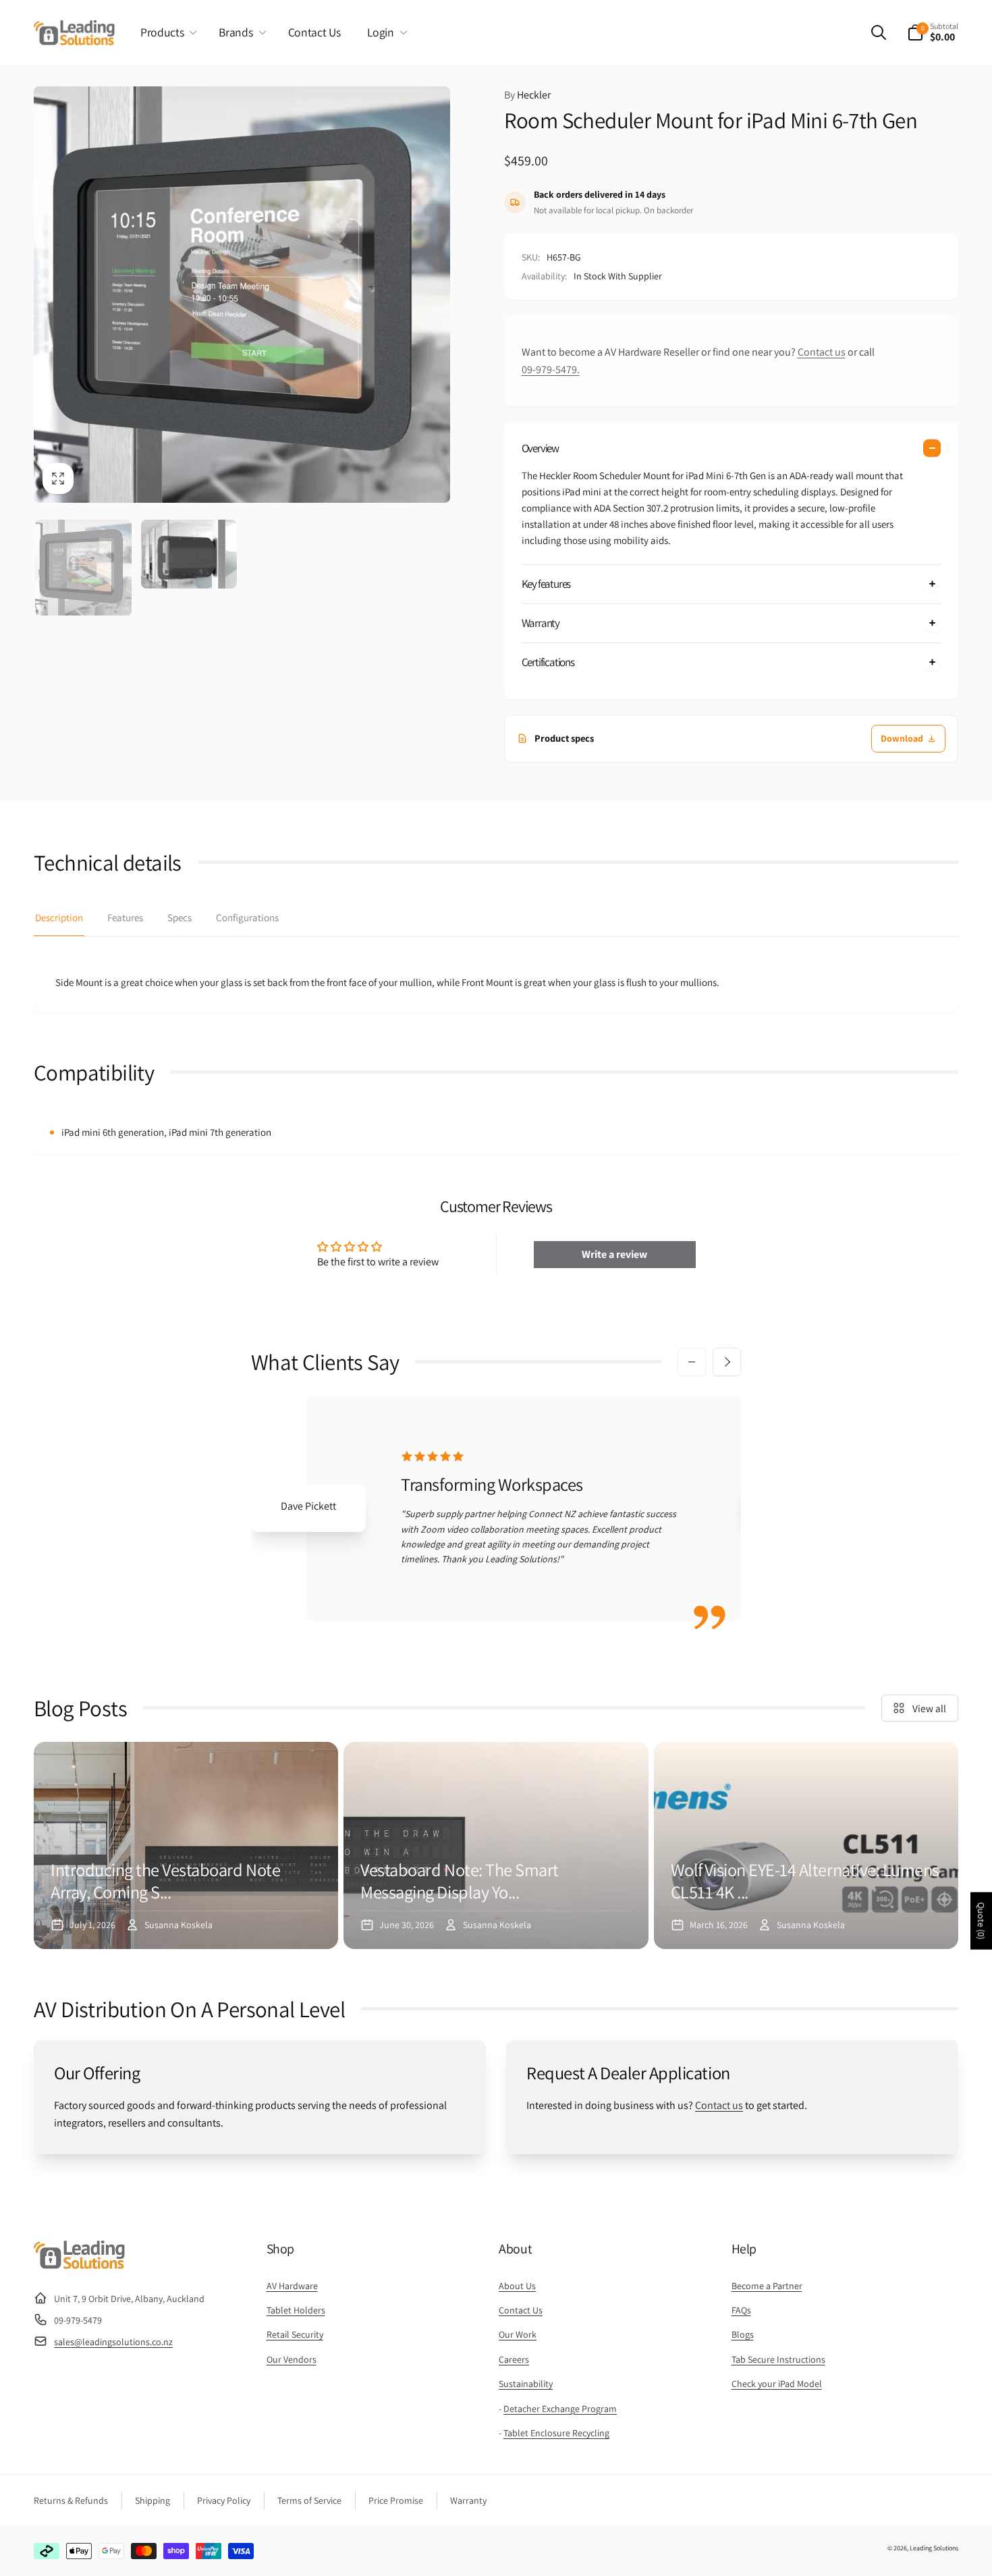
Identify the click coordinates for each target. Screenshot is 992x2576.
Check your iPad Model (777, 2384)
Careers (514, 2359)
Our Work (518, 2334)
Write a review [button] (614, 1254)
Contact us (822, 352)
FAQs (741, 2310)
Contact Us (521, 2310)
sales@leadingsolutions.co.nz (113, 2342)
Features (125, 917)
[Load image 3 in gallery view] (189, 554)
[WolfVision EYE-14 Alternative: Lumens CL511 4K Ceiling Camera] (806, 1845)
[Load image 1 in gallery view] (83, 568)
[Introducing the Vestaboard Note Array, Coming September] (186, 1845)
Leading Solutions (934, 2548)
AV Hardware (292, 2286)
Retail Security (295, 2334)
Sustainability (526, 2384)
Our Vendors (292, 2359)
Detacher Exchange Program (560, 2409)
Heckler (527, 95)
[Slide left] (692, 1362)
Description (59, 917)
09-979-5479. (551, 369)
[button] (166, 32)
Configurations (247, 917)
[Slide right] (727, 1362)
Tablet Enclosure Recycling (556, 2433)
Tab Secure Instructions (778, 2359)
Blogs (743, 2334)
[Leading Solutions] (79, 2265)
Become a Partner (767, 2286)
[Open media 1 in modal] (242, 295)
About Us (517, 2286)
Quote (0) (981, 1921)
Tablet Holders (296, 2310)
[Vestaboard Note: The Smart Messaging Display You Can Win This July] (496, 1845)
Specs (180, 917)
